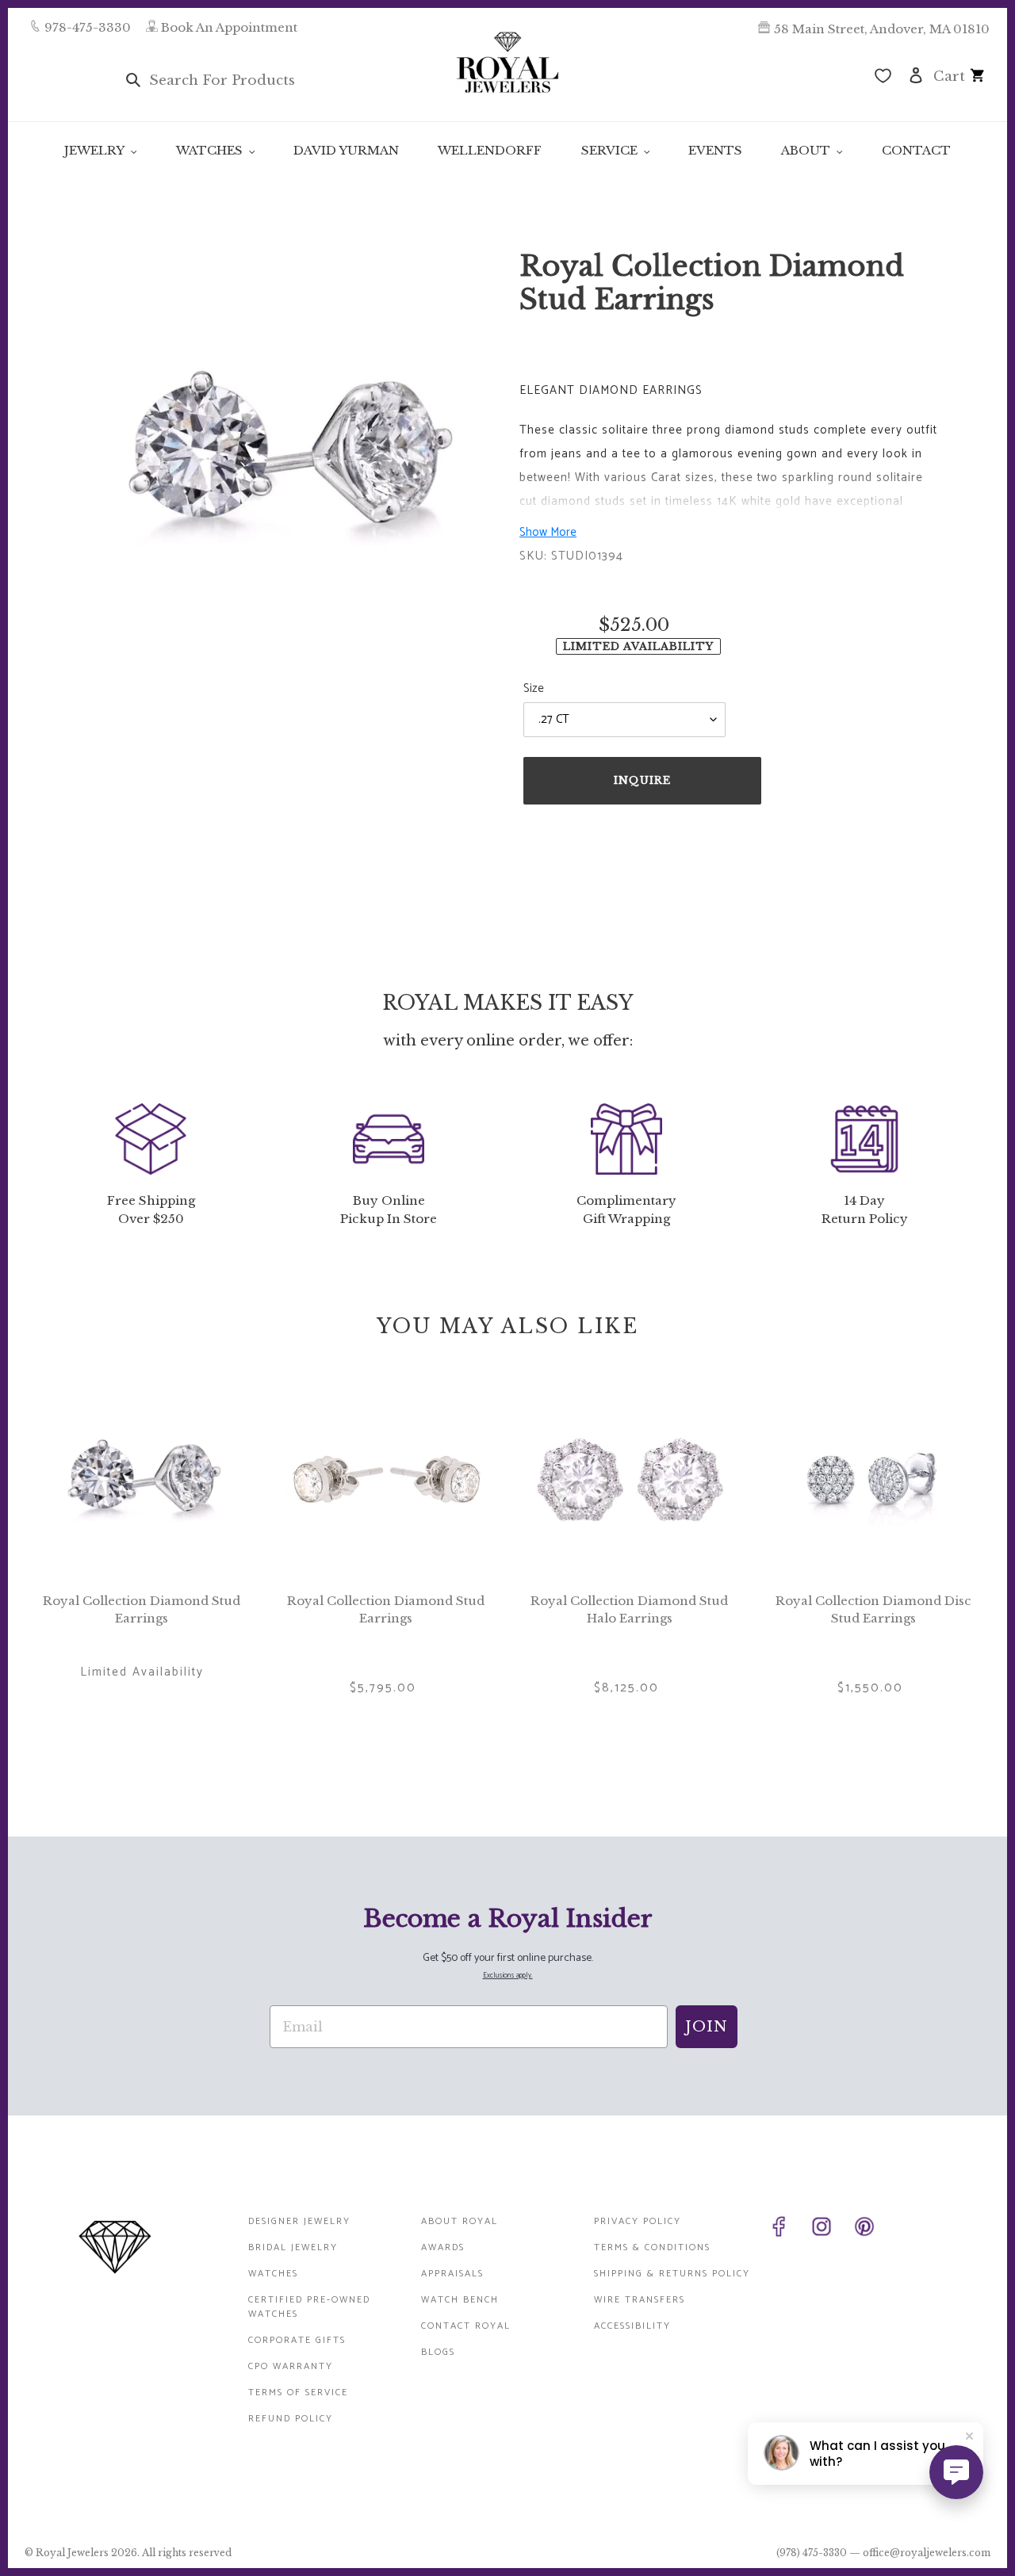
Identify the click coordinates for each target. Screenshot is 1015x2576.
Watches (273, 2274)
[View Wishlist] (883, 78)
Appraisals (452, 2274)
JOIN (707, 2027)
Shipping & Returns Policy (672, 2274)
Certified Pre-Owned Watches (309, 2307)
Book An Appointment (229, 27)
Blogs (438, 2352)
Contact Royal (466, 2326)
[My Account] (916, 74)
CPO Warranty (291, 2366)
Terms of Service (298, 2393)
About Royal (460, 2221)
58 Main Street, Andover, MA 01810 (882, 29)
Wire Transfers (640, 2300)
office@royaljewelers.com (927, 2553)
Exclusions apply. (508, 1976)
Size (534, 689)
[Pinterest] (872, 2230)
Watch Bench (460, 2300)
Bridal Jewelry (293, 2247)
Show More (548, 532)
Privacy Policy (638, 2221)
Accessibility (632, 2326)
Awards (443, 2247)
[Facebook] (787, 2230)
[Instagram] (829, 2230)
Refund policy (291, 2419)
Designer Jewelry (299, 2221)
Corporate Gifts (297, 2340)
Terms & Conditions (652, 2247)
